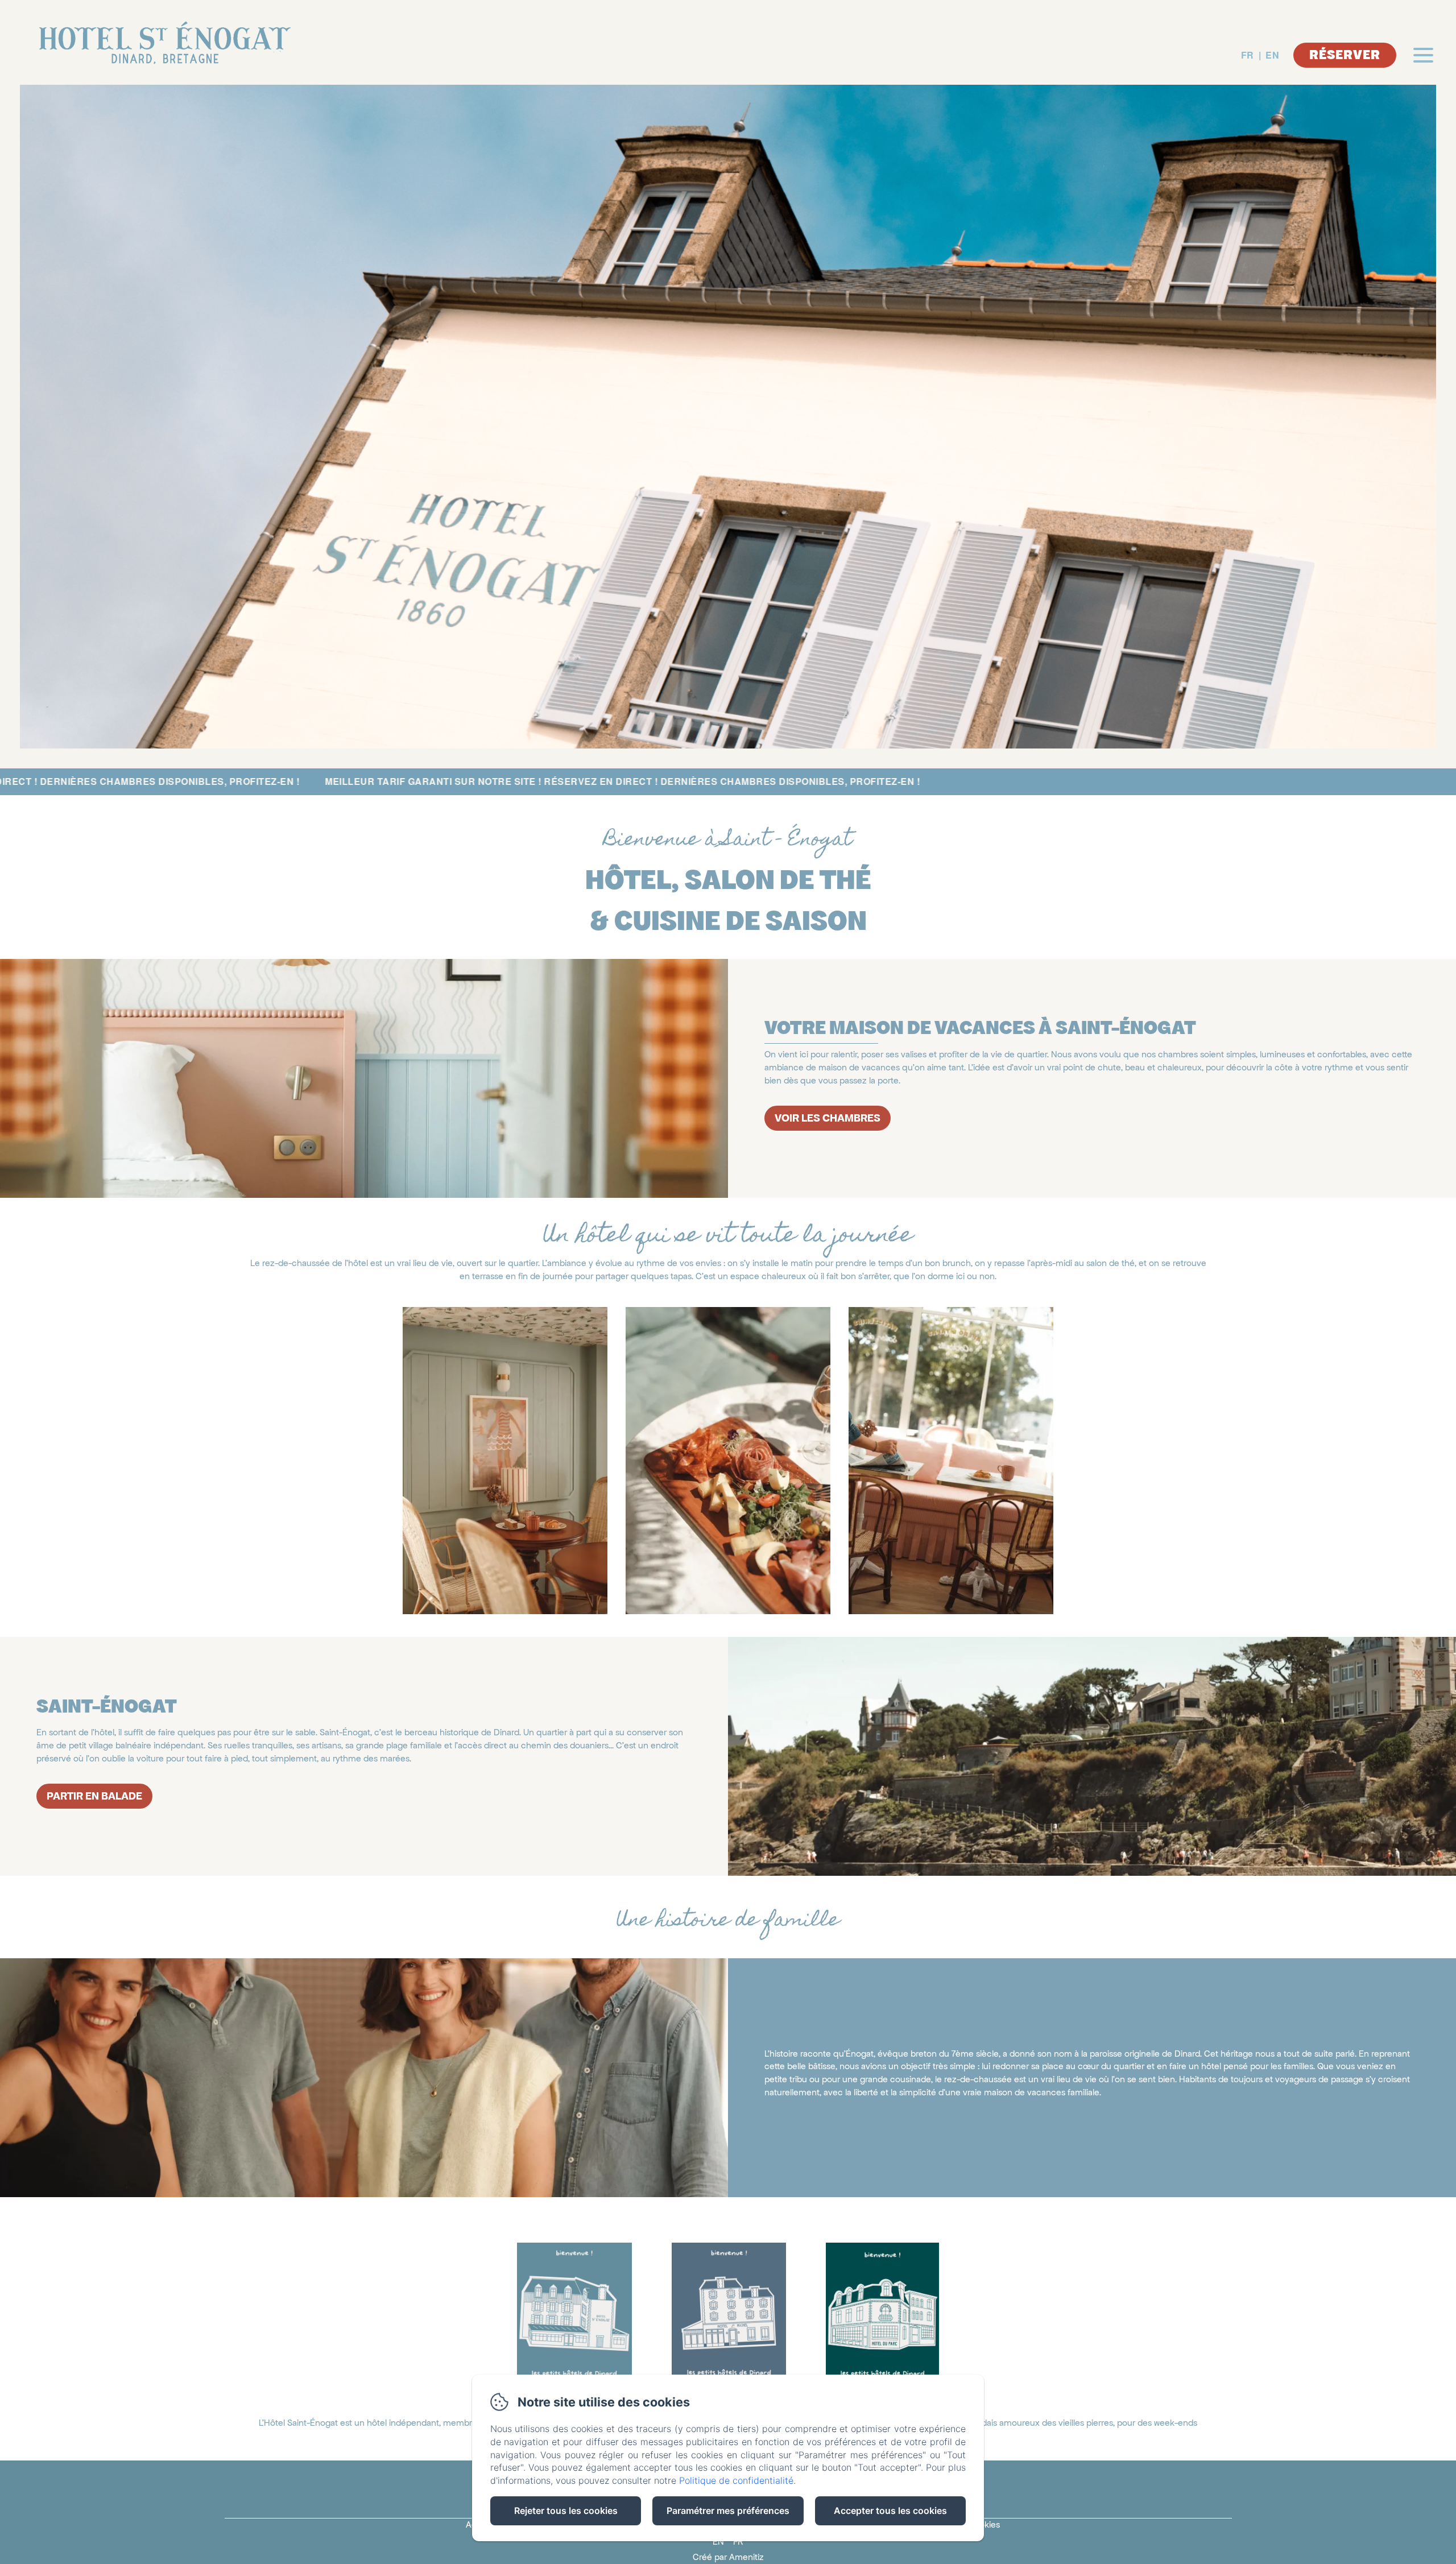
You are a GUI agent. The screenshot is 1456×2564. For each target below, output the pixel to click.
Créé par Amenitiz (728, 2557)
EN (1272, 55)
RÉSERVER (1345, 55)
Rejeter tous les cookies (566, 2511)
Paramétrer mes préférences (728, 2511)
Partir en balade (94, 1796)
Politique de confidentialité (736, 2480)
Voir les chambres (828, 1118)
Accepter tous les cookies (890, 2511)
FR (1248, 55)
